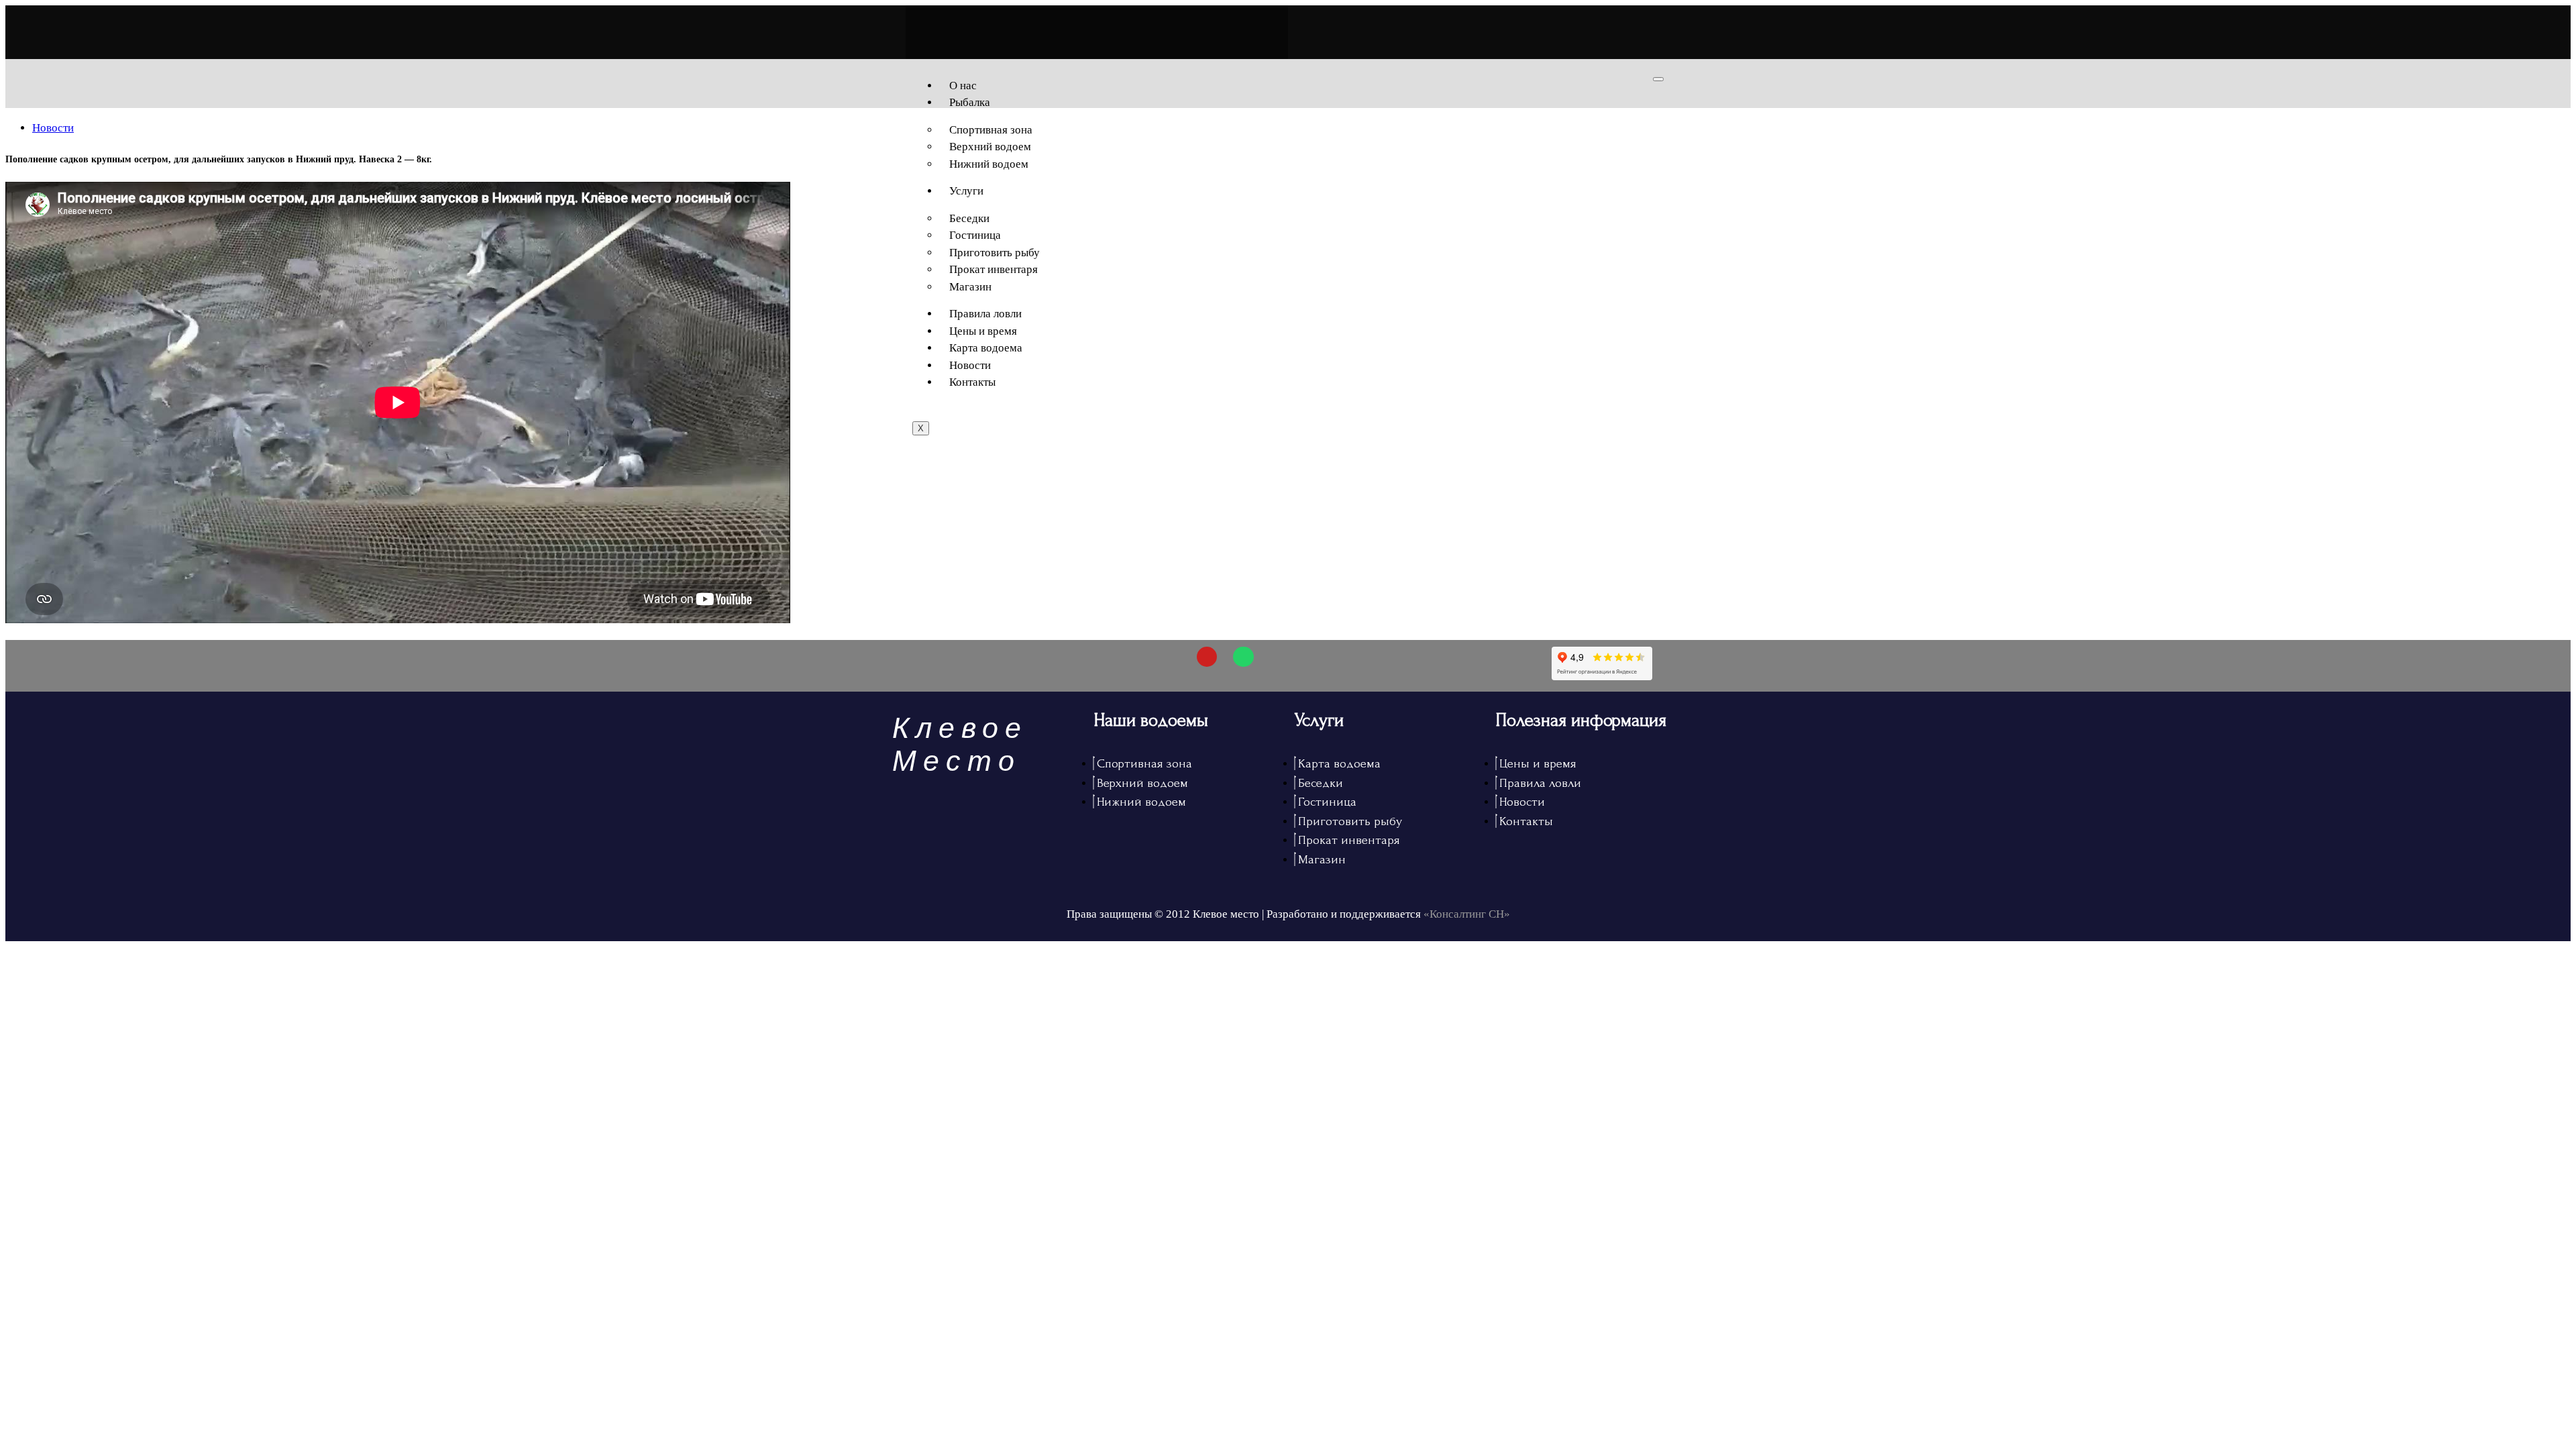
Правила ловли (985, 314)
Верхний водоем (990, 147)
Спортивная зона (991, 130)
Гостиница (975, 235)
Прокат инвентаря (994, 269)
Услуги (966, 191)
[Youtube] (1207, 657)
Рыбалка (970, 102)
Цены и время (983, 331)
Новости (970, 365)
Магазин (970, 287)
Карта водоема (986, 348)
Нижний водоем (989, 164)
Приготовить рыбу (995, 253)
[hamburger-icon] (1658, 79)
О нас (963, 86)
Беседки (969, 218)
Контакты (972, 382)
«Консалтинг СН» (1467, 914)
